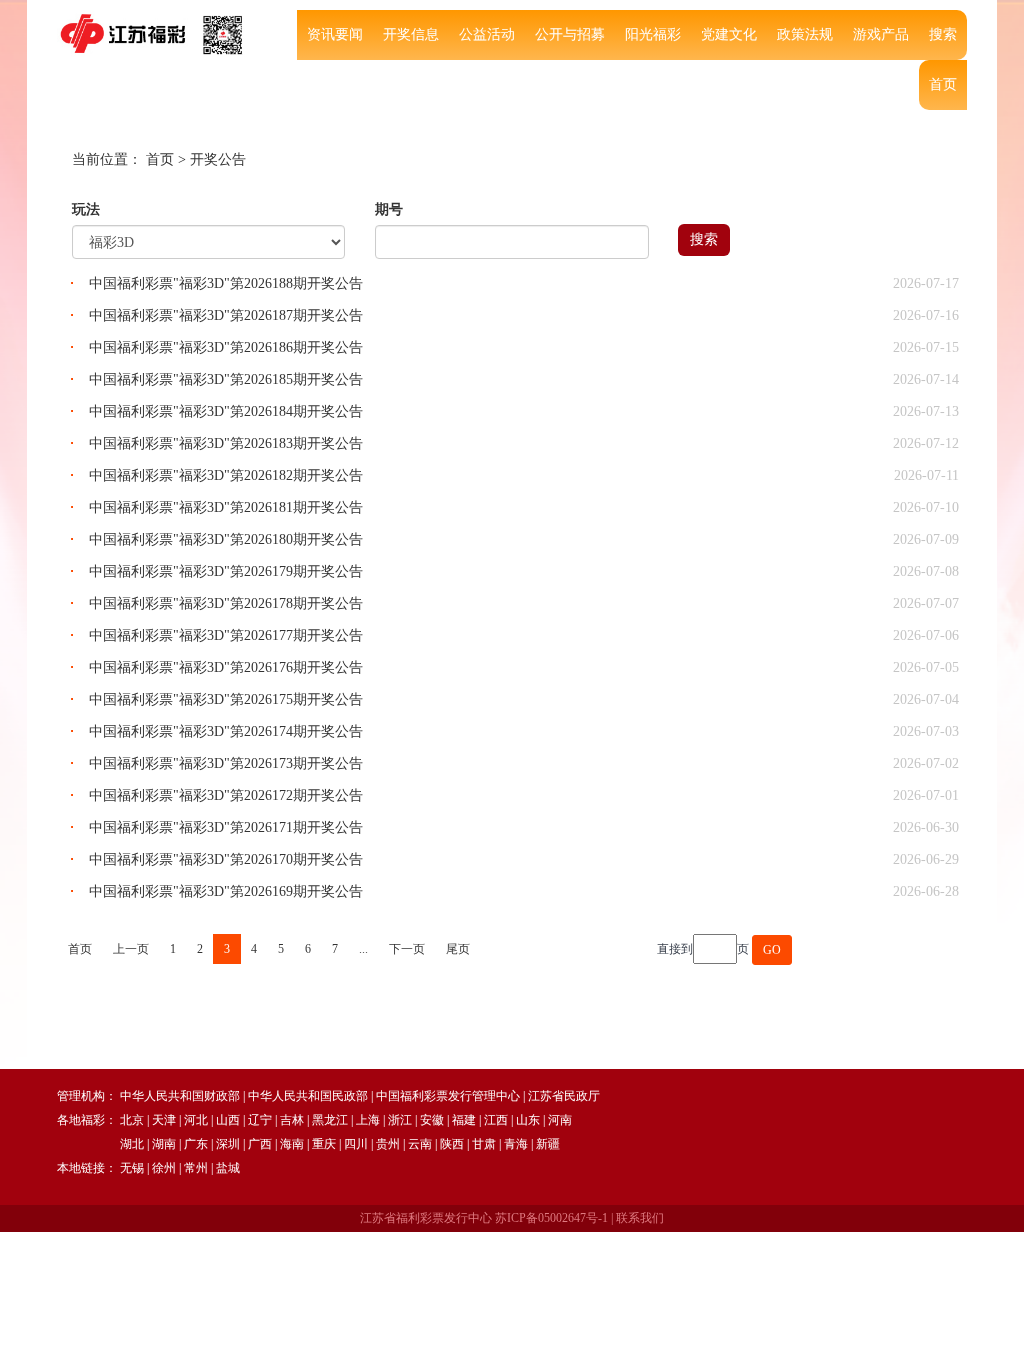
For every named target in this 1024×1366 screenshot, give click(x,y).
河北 (196, 1120)
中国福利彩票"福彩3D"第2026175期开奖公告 (226, 699)
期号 (389, 209)
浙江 (400, 1120)
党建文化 (729, 34)
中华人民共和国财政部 (180, 1096)
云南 (420, 1144)
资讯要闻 (335, 34)
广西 (260, 1144)
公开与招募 (570, 34)
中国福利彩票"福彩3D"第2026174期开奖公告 (226, 731)
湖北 (132, 1144)
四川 (356, 1144)
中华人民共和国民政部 (308, 1096)
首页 (943, 84)
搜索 (943, 34)
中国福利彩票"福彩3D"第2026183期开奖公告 (226, 443)
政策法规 (805, 34)
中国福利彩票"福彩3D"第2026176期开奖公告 (226, 667)
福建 (464, 1120)
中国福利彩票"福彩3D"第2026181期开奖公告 (226, 507)
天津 (164, 1120)
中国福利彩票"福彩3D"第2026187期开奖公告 (226, 315)
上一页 (131, 949)
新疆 (548, 1144)
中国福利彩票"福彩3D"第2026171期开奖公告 (226, 827)
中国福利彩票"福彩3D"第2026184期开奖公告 (226, 411)
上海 (368, 1120)
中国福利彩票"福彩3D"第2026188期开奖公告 (226, 283)
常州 (196, 1168)
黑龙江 (330, 1120)
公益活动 (487, 34)
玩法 (86, 209)
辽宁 (260, 1120)
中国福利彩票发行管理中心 (448, 1096)
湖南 (164, 1144)
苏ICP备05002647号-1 (551, 1218)
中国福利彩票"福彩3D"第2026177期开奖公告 (226, 635)
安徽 (432, 1120)
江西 (496, 1120)
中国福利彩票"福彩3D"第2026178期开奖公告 (226, 603)
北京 (132, 1120)
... (363, 949)
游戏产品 (881, 34)
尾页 (458, 949)
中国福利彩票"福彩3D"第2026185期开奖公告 (226, 379)
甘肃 (484, 1144)
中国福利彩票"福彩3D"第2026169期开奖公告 (226, 891)
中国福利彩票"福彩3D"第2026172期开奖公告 (226, 795)
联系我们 (640, 1218)
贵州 (388, 1144)
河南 (560, 1120)
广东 (196, 1144)
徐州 (164, 1168)
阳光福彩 (653, 34)
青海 (516, 1144)
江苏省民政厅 (564, 1096)
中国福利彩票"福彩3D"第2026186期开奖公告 (226, 347)
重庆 (324, 1144)
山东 (528, 1120)
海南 (292, 1144)
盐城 (228, 1168)
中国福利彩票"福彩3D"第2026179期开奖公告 (226, 571)
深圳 (228, 1144)
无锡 (132, 1168)
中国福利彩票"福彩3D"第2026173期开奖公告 (226, 763)
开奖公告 (218, 159)
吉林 (292, 1120)
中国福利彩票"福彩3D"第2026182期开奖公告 (226, 475)
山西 (228, 1120)
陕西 (452, 1144)
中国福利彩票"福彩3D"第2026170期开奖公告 (226, 859)
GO (772, 950)
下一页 (407, 949)
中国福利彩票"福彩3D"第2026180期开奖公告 (226, 539)
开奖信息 (411, 34)
